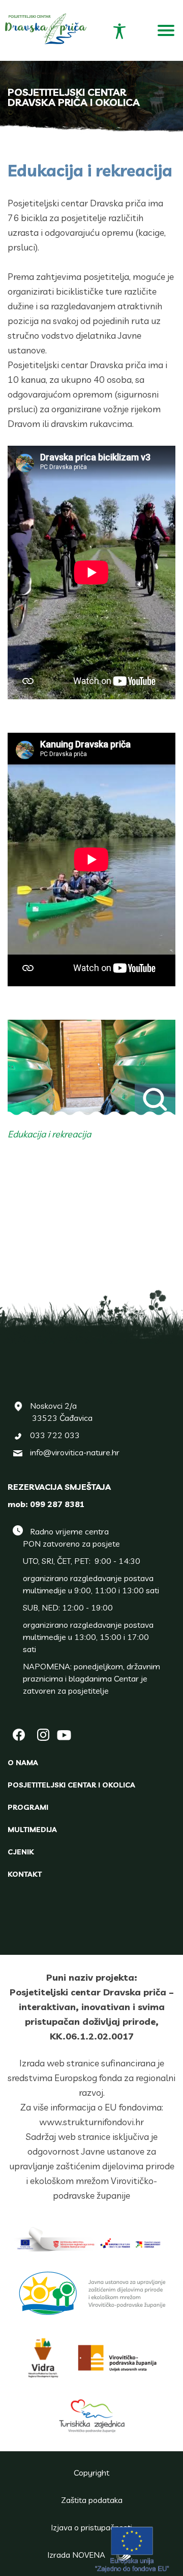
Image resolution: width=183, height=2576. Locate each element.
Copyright (91, 2473)
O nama (23, 1763)
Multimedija (32, 1830)
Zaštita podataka (92, 2500)
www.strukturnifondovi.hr (91, 2122)
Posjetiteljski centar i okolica (71, 1785)
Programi (28, 1807)
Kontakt (25, 1874)
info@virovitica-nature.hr (75, 1452)
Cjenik (21, 1852)
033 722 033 (55, 1435)
